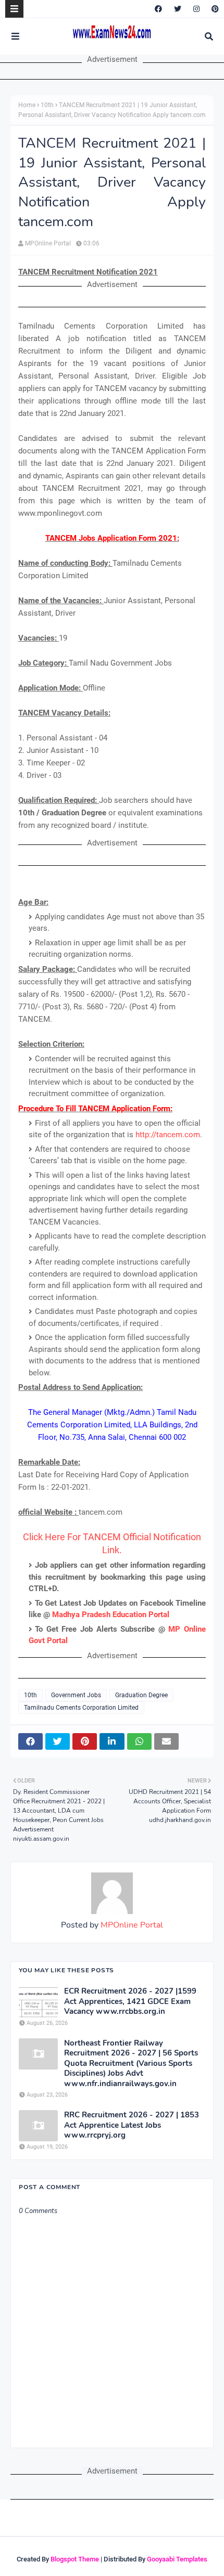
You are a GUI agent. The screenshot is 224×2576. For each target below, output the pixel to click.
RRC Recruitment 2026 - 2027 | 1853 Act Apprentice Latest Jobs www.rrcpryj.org (132, 2125)
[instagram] (196, 9)
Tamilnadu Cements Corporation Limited (81, 1708)
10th (47, 105)
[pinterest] (214, 9)
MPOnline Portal (48, 243)
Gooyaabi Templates (177, 2559)
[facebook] (158, 9)
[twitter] (178, 9)
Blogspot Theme (75, 2559)
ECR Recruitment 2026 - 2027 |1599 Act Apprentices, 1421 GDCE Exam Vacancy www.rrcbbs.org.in (130, 2001)
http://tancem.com (168, 1135)
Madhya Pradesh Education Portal (111, 1615)
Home (27, 105)
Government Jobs (76, 1695)
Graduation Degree (141, 1695)
